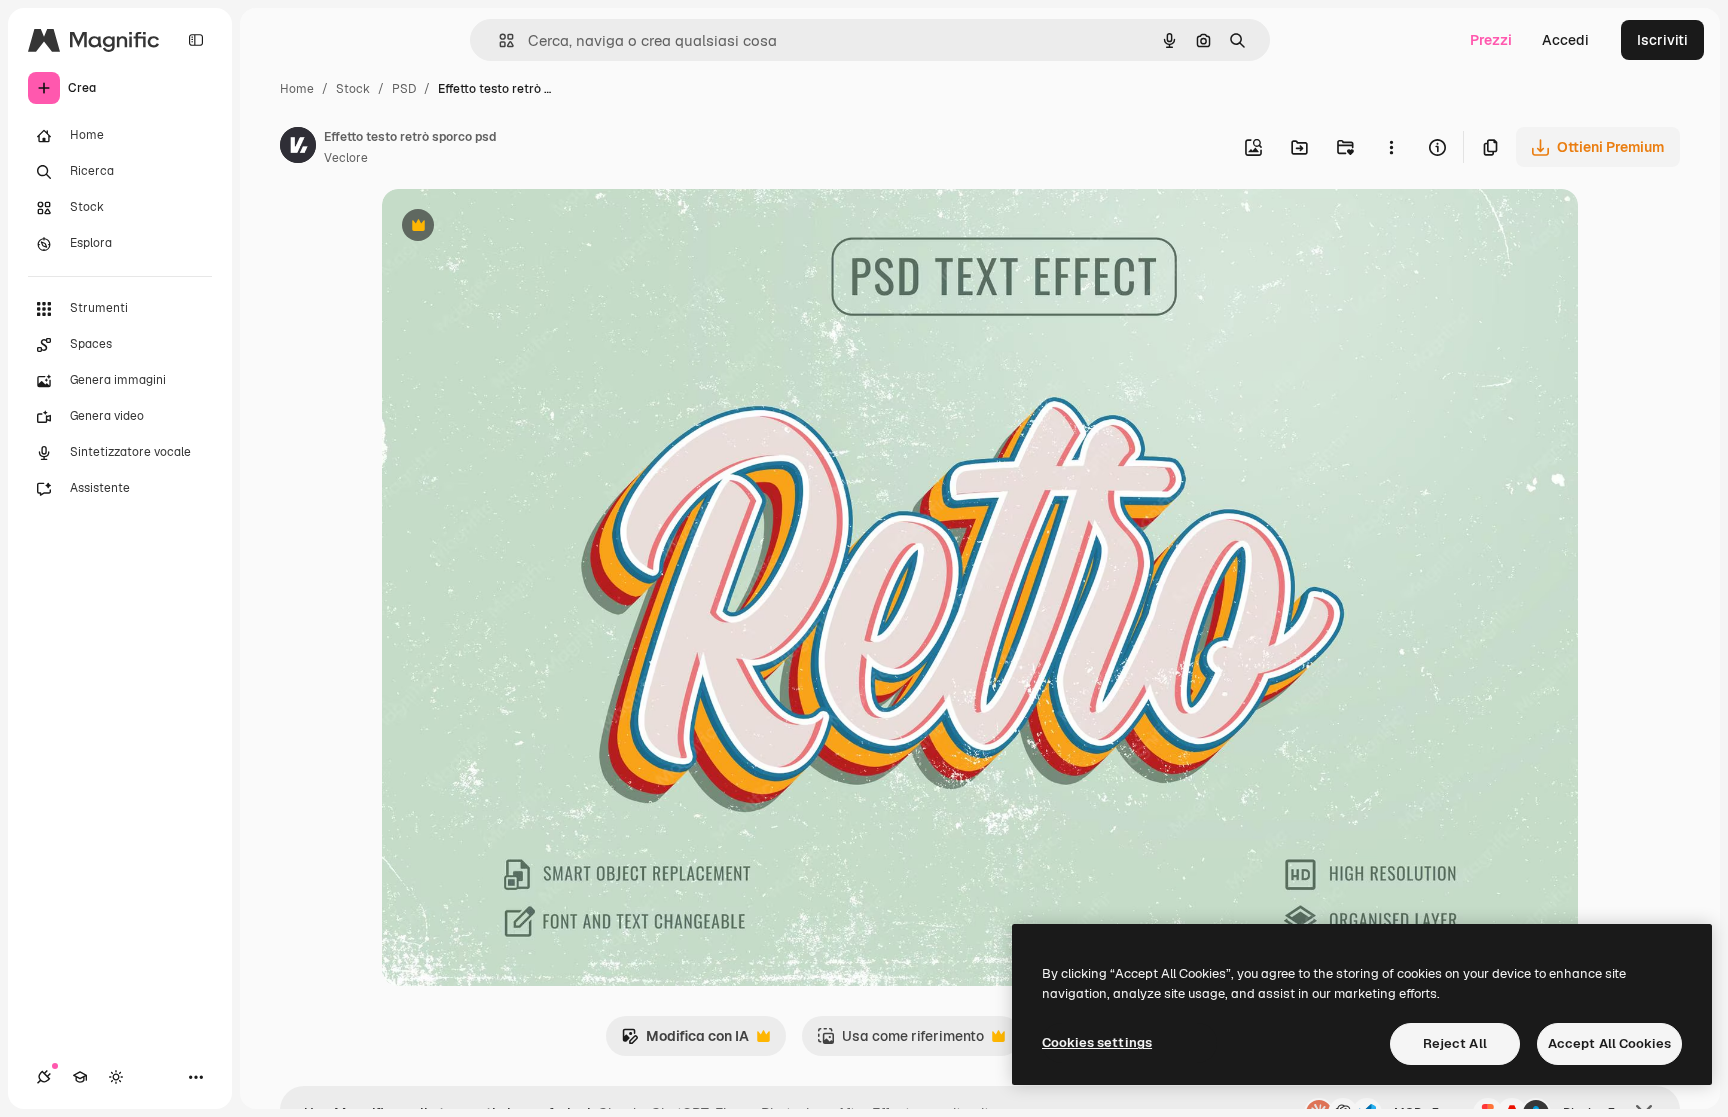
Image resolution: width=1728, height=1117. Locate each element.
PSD (404, 89)
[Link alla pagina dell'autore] (298, 148)
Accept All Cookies (1609, 1043)
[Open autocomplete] (498, 40)
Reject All (1455, 1043)
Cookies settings (1097, 1042)
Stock (353, 89)
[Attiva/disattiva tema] (116, 1077)
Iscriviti (1662, 40)
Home (297, 89)
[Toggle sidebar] (196, 40)
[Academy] (80, 1077)
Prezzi (1491, 40)
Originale (514, 227)
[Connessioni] (44, 1077)
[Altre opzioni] (1391, 147)
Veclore (346, 158)
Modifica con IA (685, 1041)
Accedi (1565, 40)
